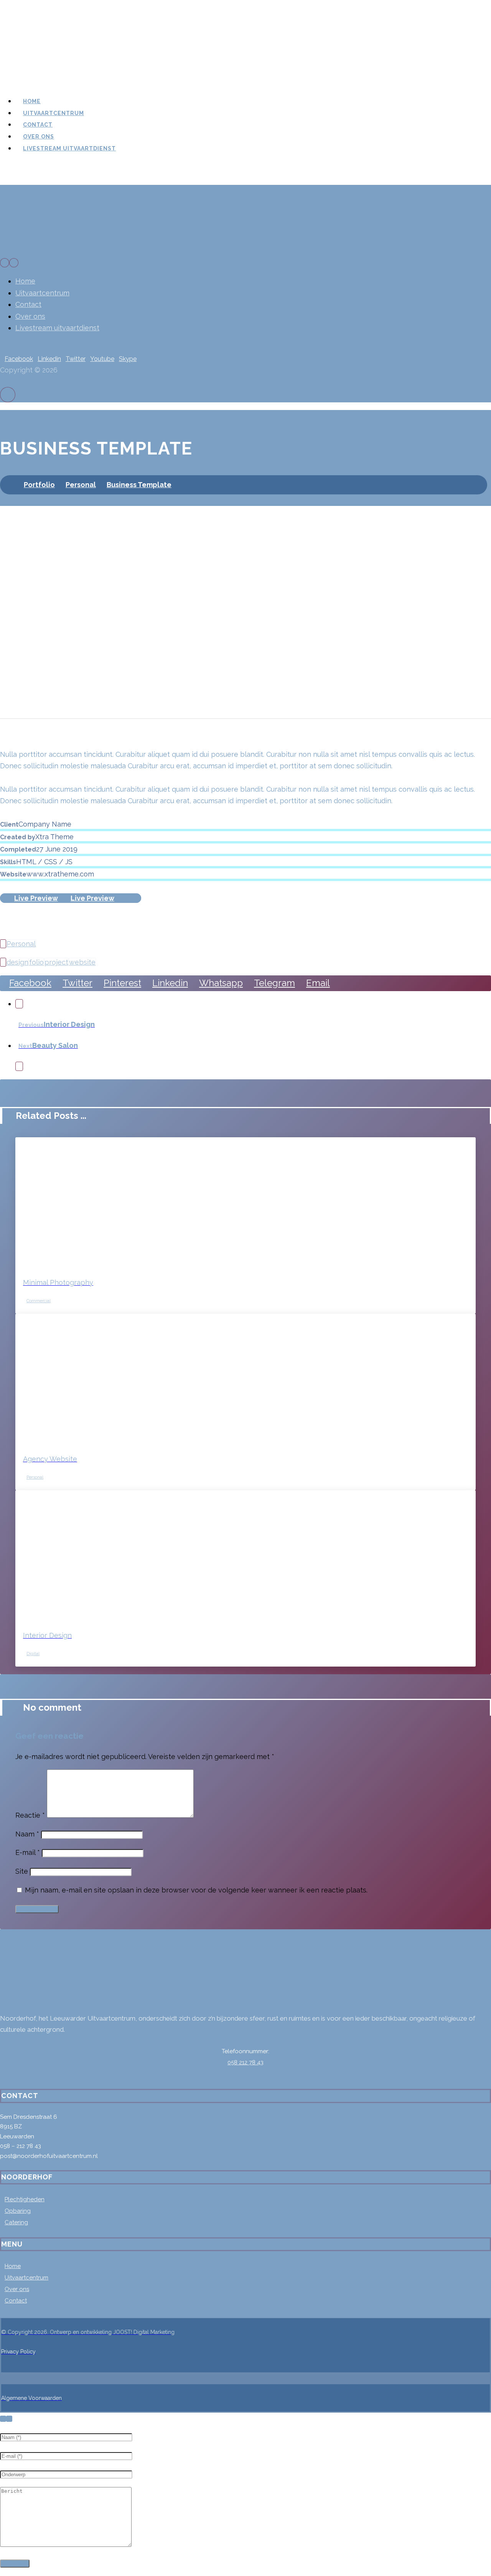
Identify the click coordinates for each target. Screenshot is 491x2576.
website (82, 962)
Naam (27, 1834)
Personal (21, 944)
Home (13, 2266)
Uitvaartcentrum (26, 2278)
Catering (16, 2222)
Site (22, 1871)
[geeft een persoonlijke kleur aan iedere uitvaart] (58, 59)
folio (36, 962)
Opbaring (18, 2211)
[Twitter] (7, 2041)
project (56, 962)
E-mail (28, 1852)
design (17, 962)
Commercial (39, 1301)
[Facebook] (2, 2041)
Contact (16, 2301)
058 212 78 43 (245, 2062)
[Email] (21, 2041)
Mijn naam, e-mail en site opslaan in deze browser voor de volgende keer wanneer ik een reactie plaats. (196, 1890)
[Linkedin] (12, 2041)
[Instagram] (16, 2041)
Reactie (30, 1815)
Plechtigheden (25, 2199)
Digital (33, 1654)
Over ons (17, 2289)
